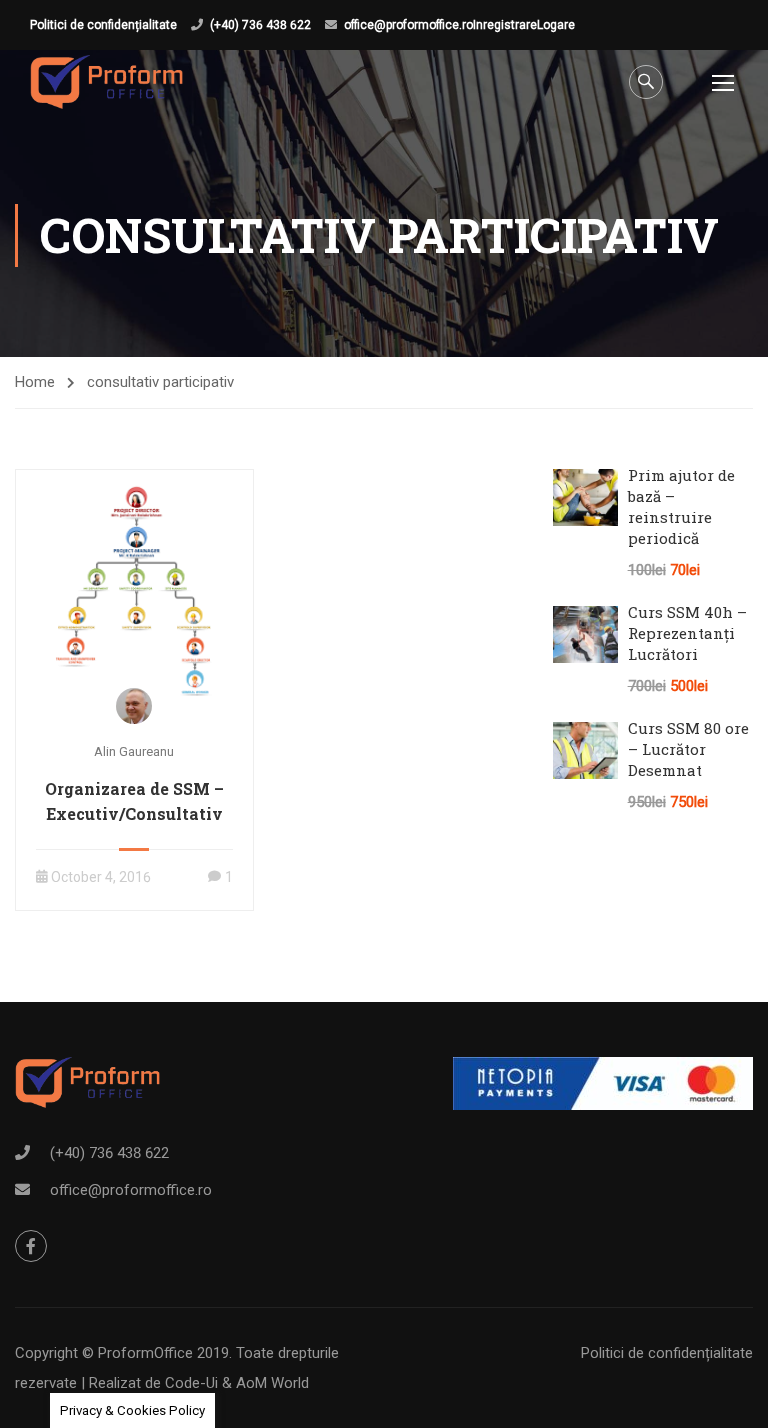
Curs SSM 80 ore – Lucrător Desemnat (688, 749)
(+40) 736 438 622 (260, 25)
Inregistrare (505, 25)
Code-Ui (193, 1383)
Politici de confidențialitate (103, 25)
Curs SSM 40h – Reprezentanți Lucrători (687, 633)
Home (35, 382)
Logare (556, 25)
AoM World (272, 1383)
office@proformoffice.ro (408, 25)
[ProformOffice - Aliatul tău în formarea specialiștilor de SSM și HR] (106, 82)
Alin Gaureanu (134, 751)
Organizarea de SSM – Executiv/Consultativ (134, 801)
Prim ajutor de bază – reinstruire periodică (681, 506)
